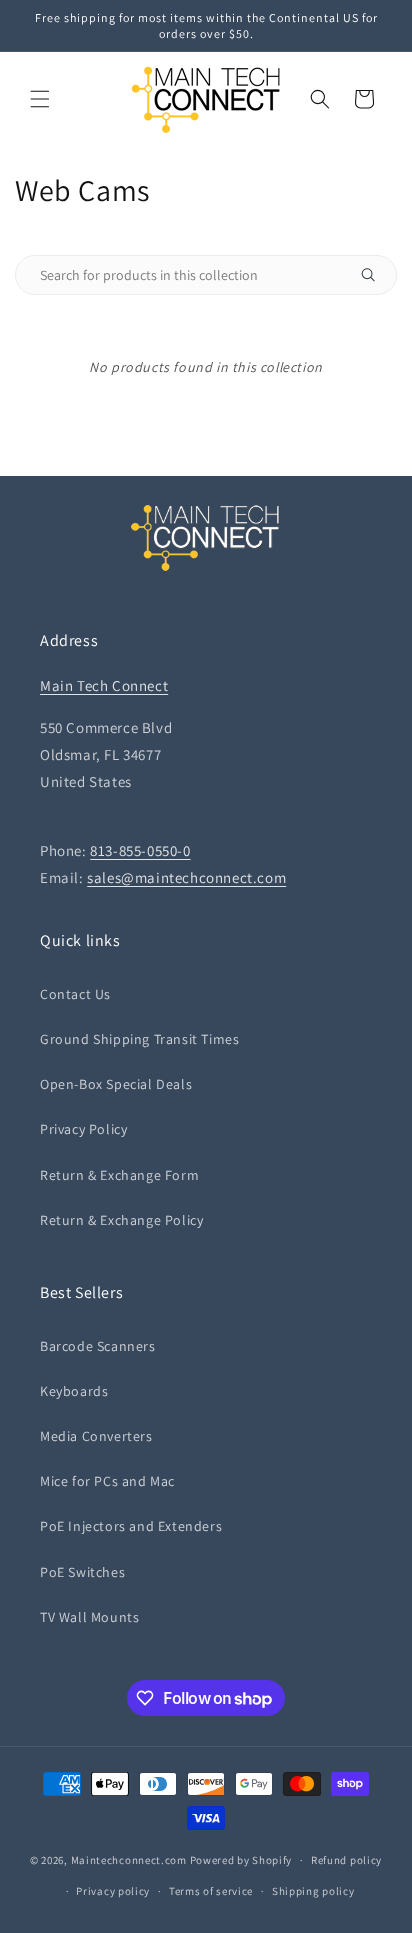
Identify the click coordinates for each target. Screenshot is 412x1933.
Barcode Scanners (98, 1346)
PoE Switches (82, 1572)
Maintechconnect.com (129, 1860)
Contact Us (75, 994)
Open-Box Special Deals (116, 1084)
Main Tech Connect (104, 685)
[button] (40, 99)
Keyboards (74, 1391)
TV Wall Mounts (89, 1617)
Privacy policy (113, 1891)
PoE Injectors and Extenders (131, 1526)
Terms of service (211, 1891)
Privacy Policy (83, 1129)
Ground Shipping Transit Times (139, 1039)
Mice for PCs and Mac (107, 1481)
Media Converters (96, 1436)
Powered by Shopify (241, 1860)
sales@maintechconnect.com (186, 877)
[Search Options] (376, 275)
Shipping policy (313, 1891)
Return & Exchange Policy (121, 1220)
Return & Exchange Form (119, 1175)
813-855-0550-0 (140, 850)
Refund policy (346, 1860)
